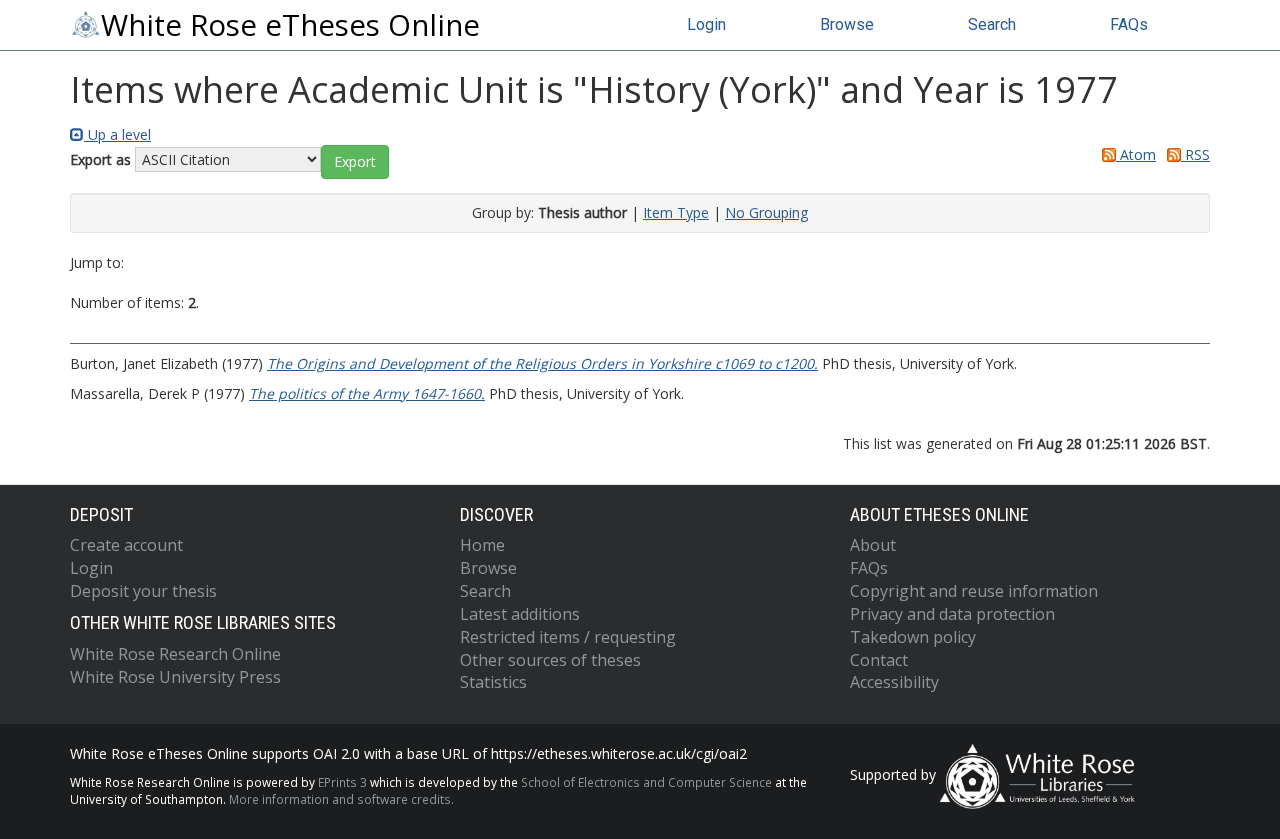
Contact (879, 660)
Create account (126, 545)
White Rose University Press (175, 677)
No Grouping (766, 212)
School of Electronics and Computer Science (646, 782)
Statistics (493, 682)
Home (482, 545)
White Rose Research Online (175, 654)
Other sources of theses (550, 660)
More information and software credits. (341, 799)
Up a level (117, 134)
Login (706, 24)
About (873, 545)
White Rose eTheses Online (290, 25)
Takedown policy (913, 637)
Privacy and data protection (952, 614)
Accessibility (894, 682)
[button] (355, 162)
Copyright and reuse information (974, 591)
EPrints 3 (342, 782)
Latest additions (520, 614)
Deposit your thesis (143, 591)
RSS (1195, 154)
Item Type (676, 212)
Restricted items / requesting (568, 637)
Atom (1136, 154)
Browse (847, 24)
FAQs (1129, 24)
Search (992, 24)
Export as (100, 159)
